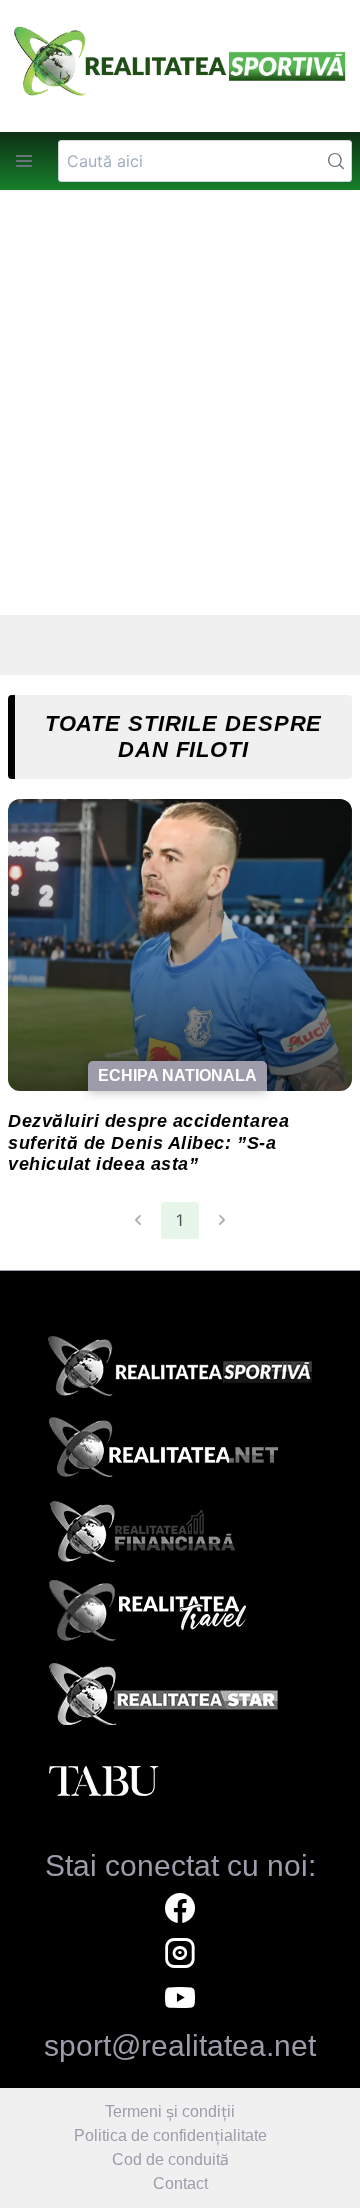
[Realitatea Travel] (180, 1618)
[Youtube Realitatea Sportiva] (180, 2000)
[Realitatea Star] (180, 1700)
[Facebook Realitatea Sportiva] (180, 1910)
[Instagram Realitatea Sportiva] (180, 1955)
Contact (180, 2183)
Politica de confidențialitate (170, 2135)
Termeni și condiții (170, 2111)
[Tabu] (180, 1782)
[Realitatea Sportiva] (180, 1372)
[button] (24, 161)
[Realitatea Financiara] (180, 1536)
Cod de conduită (170, 2159)
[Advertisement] (180, 403)
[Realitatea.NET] (180, 1454)
